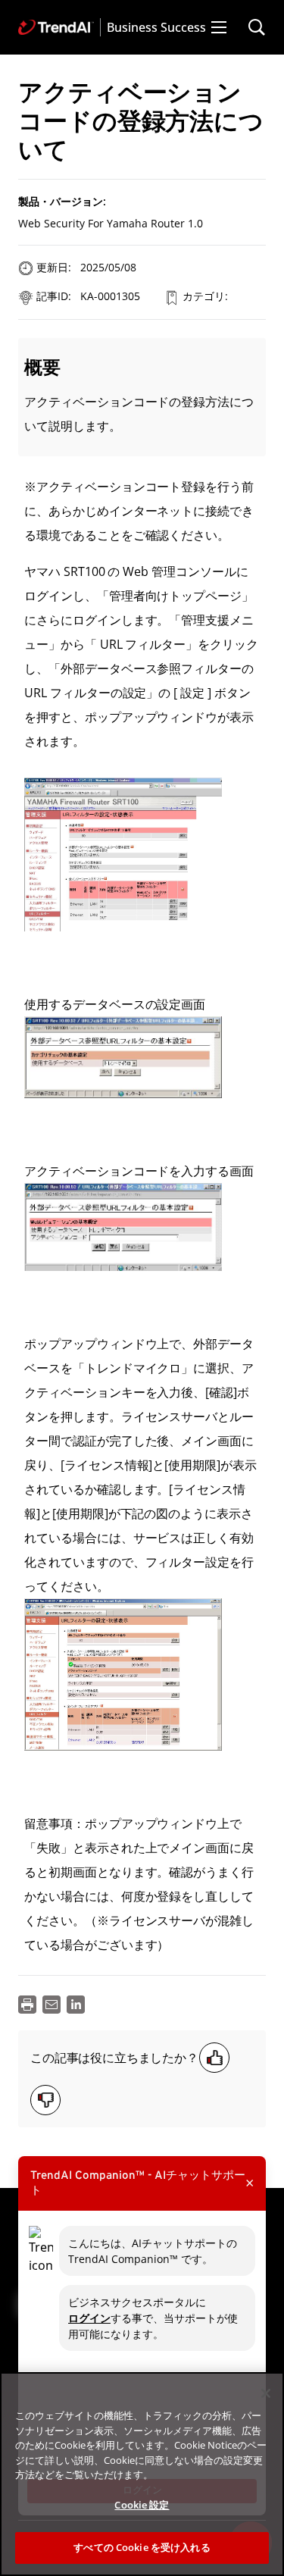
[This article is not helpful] (45, 2100)
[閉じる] (266, 2393)
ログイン (89, 2318)
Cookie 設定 (142, 2505)
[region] (142, 2474)
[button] (219, 27)
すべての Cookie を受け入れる (142, 2547)
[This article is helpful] (214, 2058)
